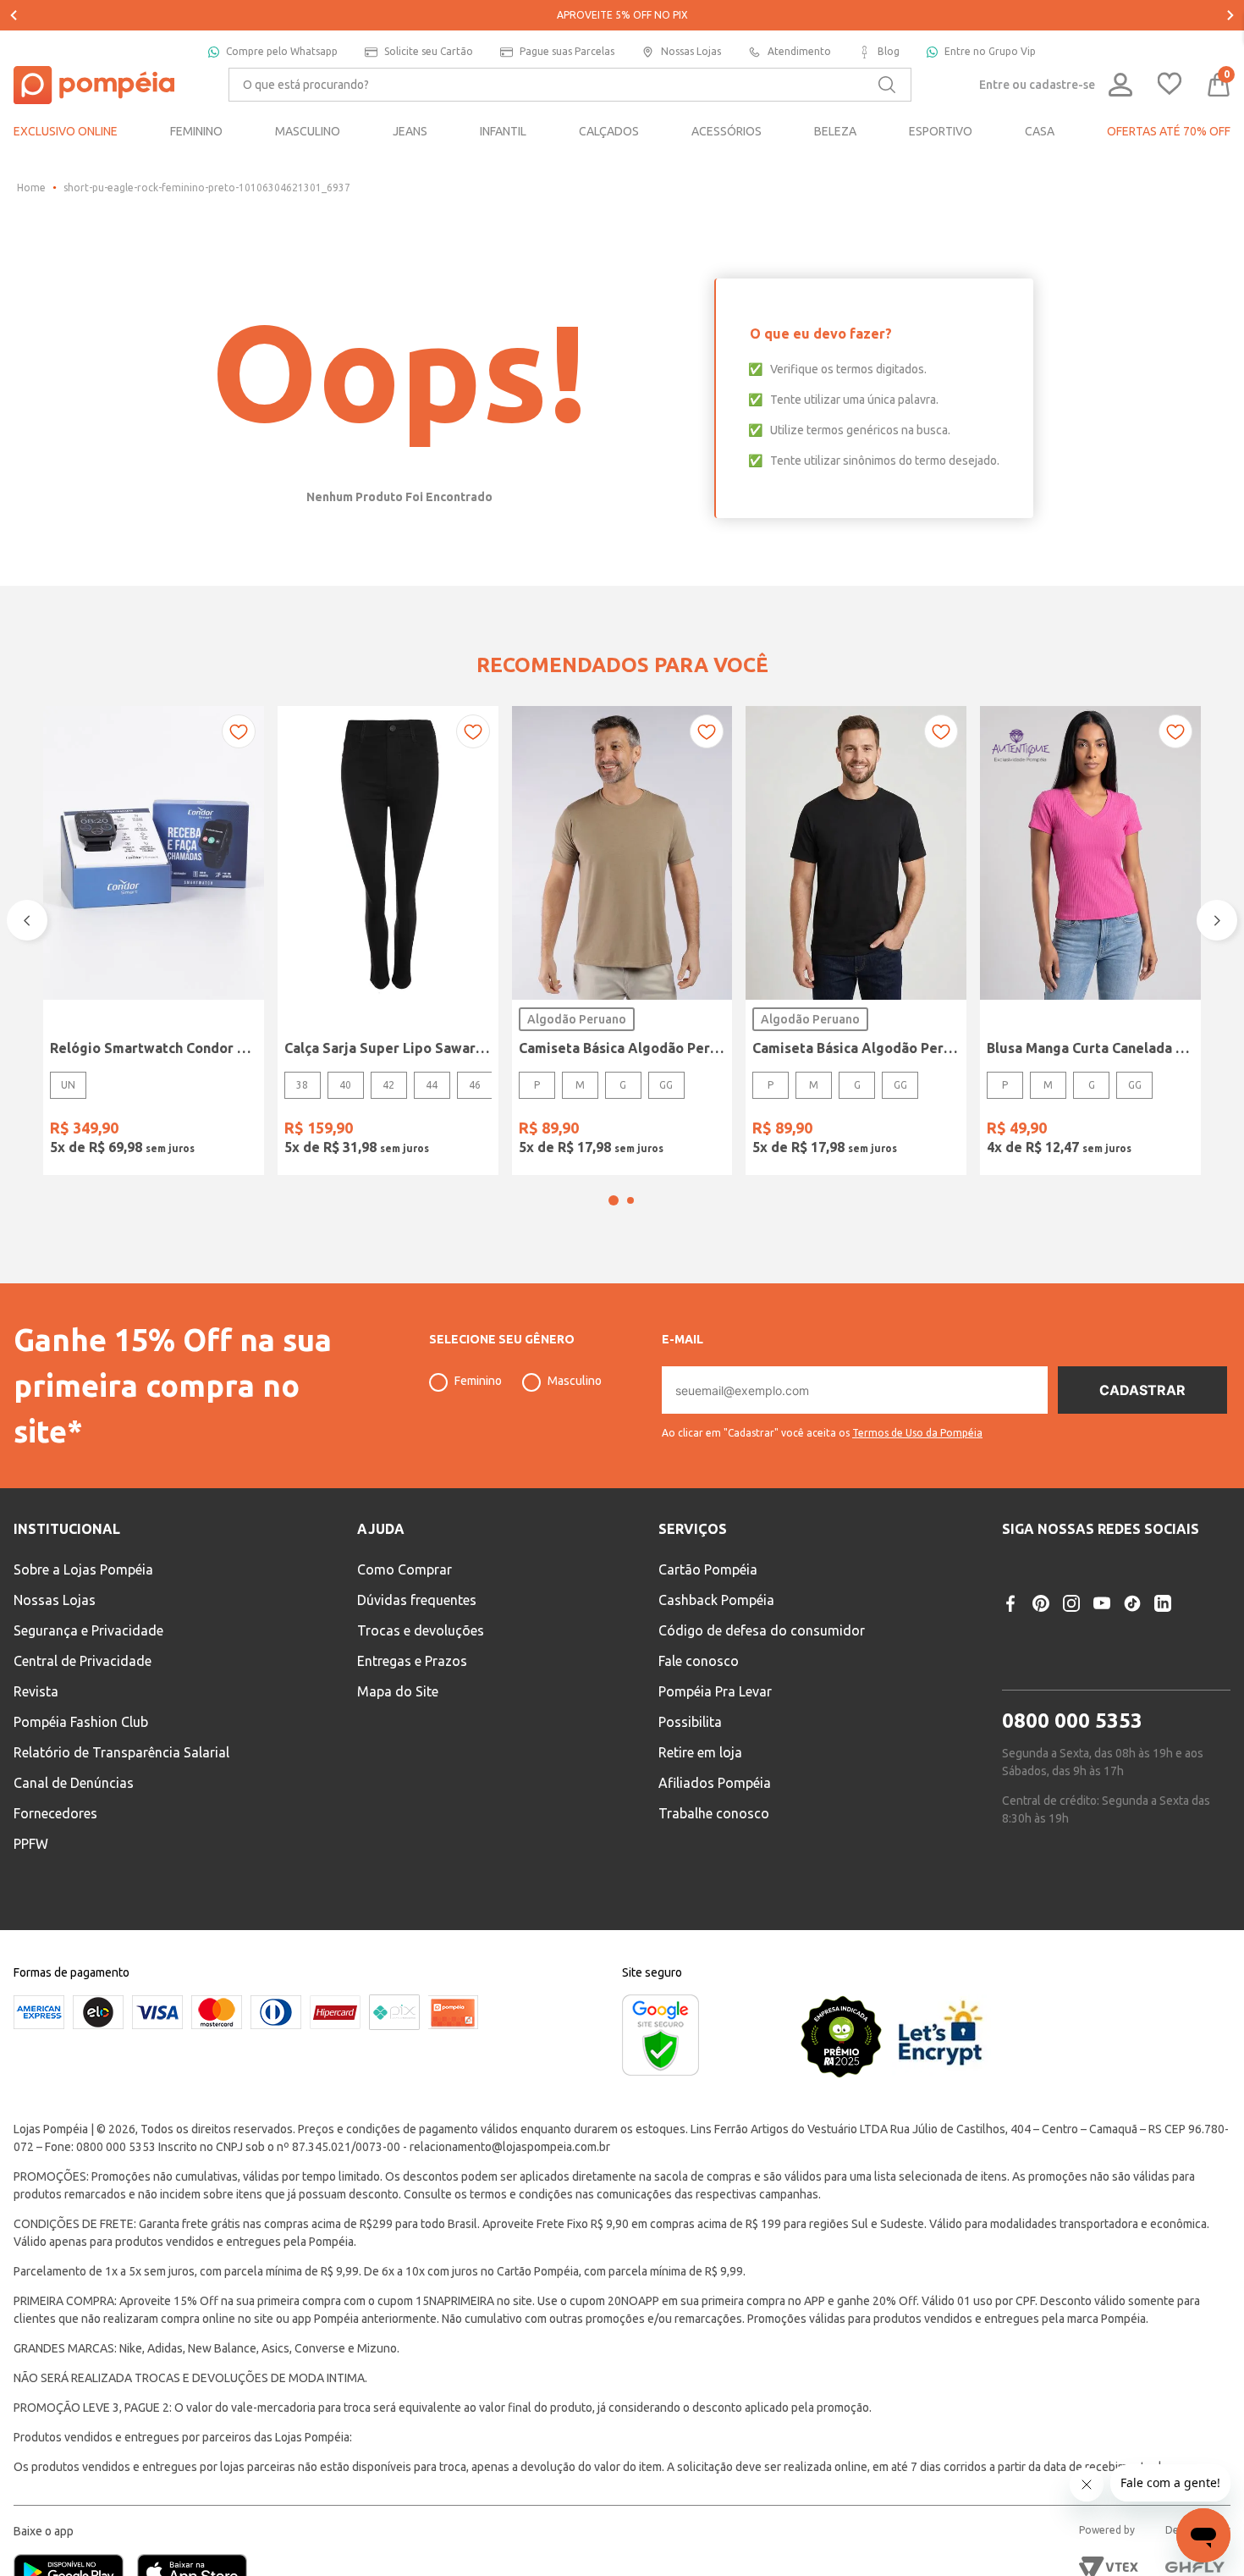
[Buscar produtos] (887, 85)
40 (345, 1085)
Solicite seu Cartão (429, 51)
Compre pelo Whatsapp (282, 51)
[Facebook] (1010, 1603)
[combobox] (570, 85)
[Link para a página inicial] (31, 188)
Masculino (575, 1381)
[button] (614, 1200)
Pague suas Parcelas (567, 51)
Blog (889, 51)
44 (432, 1085)
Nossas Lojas (691, 51)
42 (388, 1085)
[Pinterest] (1041, 1603)
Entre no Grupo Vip (990, 51)
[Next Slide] (1230, 15)
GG (666, 1085)
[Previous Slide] (14, 15)
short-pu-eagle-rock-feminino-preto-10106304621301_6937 (207, 188)
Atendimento (799, 51)
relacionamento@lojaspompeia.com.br (510, 2147)
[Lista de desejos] (1170, 85)
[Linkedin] (1163, 1603)
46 (475, 1085)
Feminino (478, 1381)
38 (302, 1085)
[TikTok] (1132, 1603)
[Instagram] (1071, 1603)
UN (68, 1085)
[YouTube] (1102, 1603)
